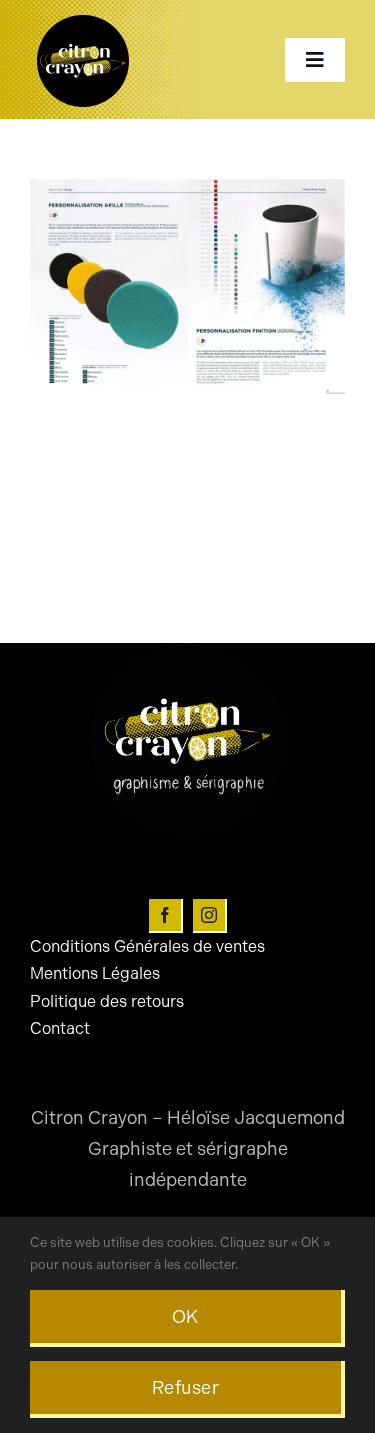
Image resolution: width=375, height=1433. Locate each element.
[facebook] (166, 916)
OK (185, 1317)
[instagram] (210, 916)
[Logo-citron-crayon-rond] (83, 20)
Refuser (185, 1388)
